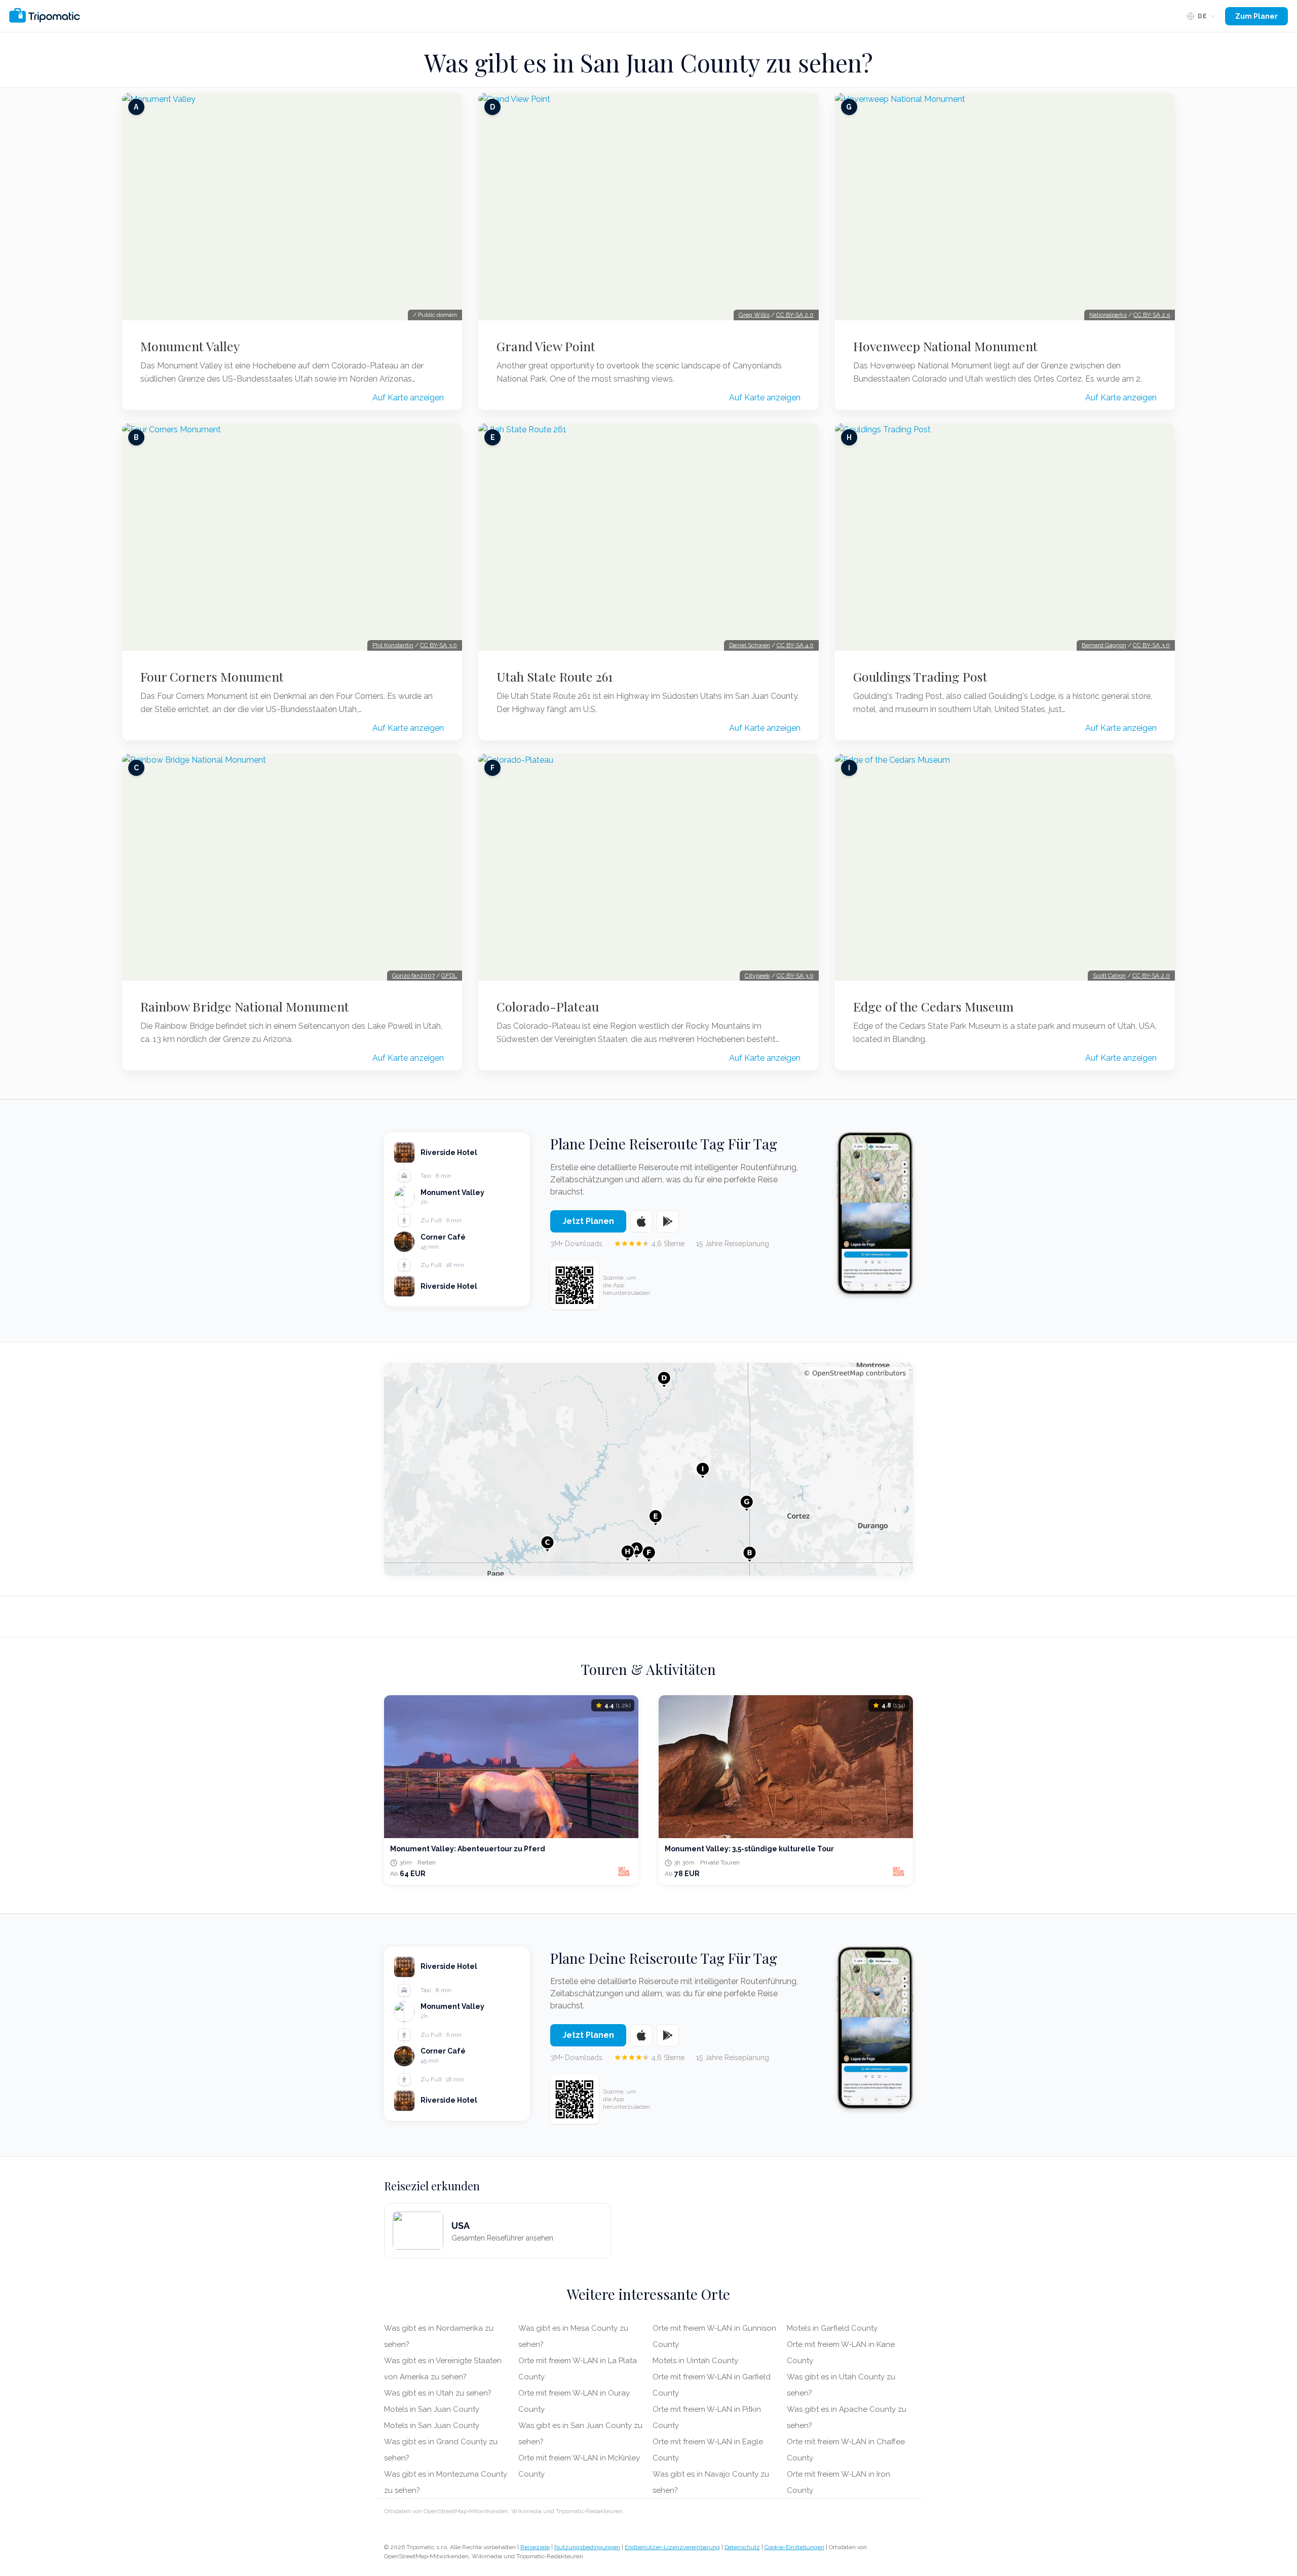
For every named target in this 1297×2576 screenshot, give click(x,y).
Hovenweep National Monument (945, 346)
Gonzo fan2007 (413, 976)
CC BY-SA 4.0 (795, 645)
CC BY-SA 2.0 (795, 315)
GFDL (449, 976)
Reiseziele (535, 2547)
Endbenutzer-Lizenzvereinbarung (672, 2547)
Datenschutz (742, 2547)
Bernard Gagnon (1104, 645)
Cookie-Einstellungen (794, 2547)
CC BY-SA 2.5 (1152, 315)
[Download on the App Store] (641, 1221)
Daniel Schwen (750, 645)
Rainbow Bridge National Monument (245, 1006)
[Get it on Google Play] (668, 1221)
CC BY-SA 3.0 (438, 645)
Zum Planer (1256, 16)
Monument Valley (190, 346)
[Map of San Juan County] (648, 1469)
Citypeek (757, 976)
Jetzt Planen (588, 1221)
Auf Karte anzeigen (408, 398)
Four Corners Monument (212, 677)
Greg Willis (754, 315)
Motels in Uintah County (695, 2361)
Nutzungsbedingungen (587, 2547)
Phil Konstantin (393, 645)
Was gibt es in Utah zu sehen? (438, 2393)
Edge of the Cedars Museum (933, 1006)
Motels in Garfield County (832, 2328)
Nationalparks (1108, 315)
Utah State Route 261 (555, 677)
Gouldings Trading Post (920, 677)
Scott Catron (1109, 976)
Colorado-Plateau (548, 1006)
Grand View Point (546, 346)
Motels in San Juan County (432, 2409)
